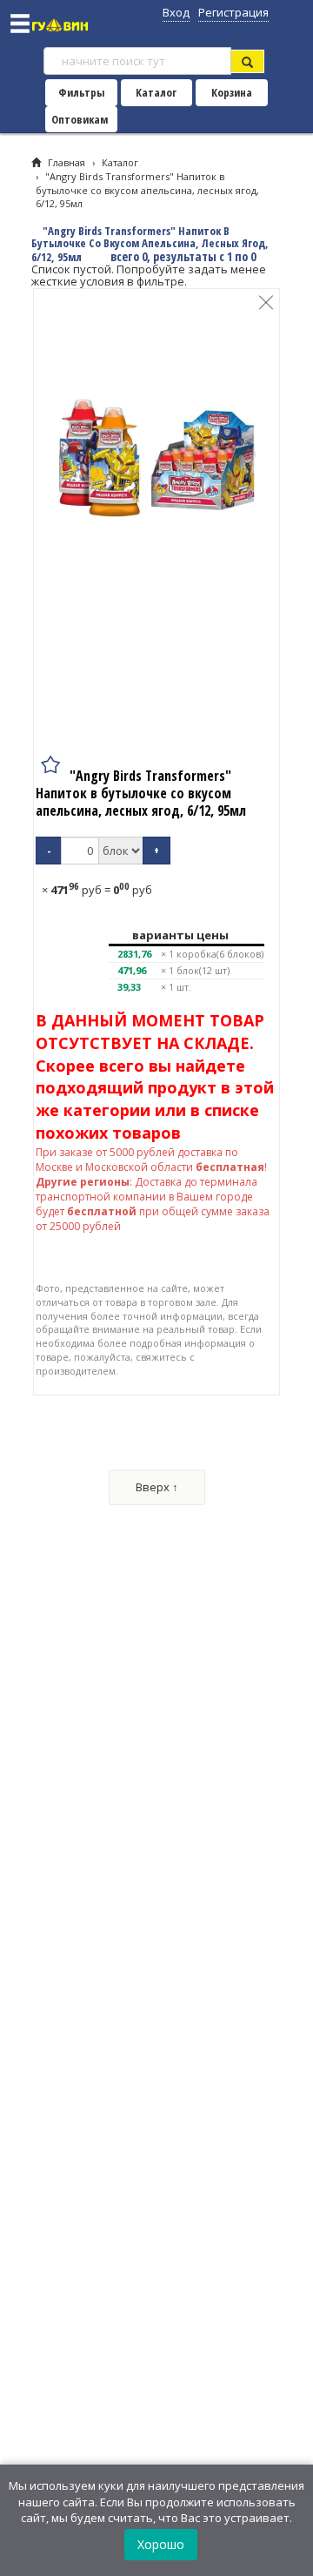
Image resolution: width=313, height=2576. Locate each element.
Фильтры (81, 92)
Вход (176, 12)
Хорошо (161, 2544)
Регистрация (233, 12)
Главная (67, 162)
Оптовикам (80, 119)
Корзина (232, 92)
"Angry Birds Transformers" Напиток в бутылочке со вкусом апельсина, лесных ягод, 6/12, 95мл (147, 190)
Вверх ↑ (157, 1487)
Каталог (156, 92)
